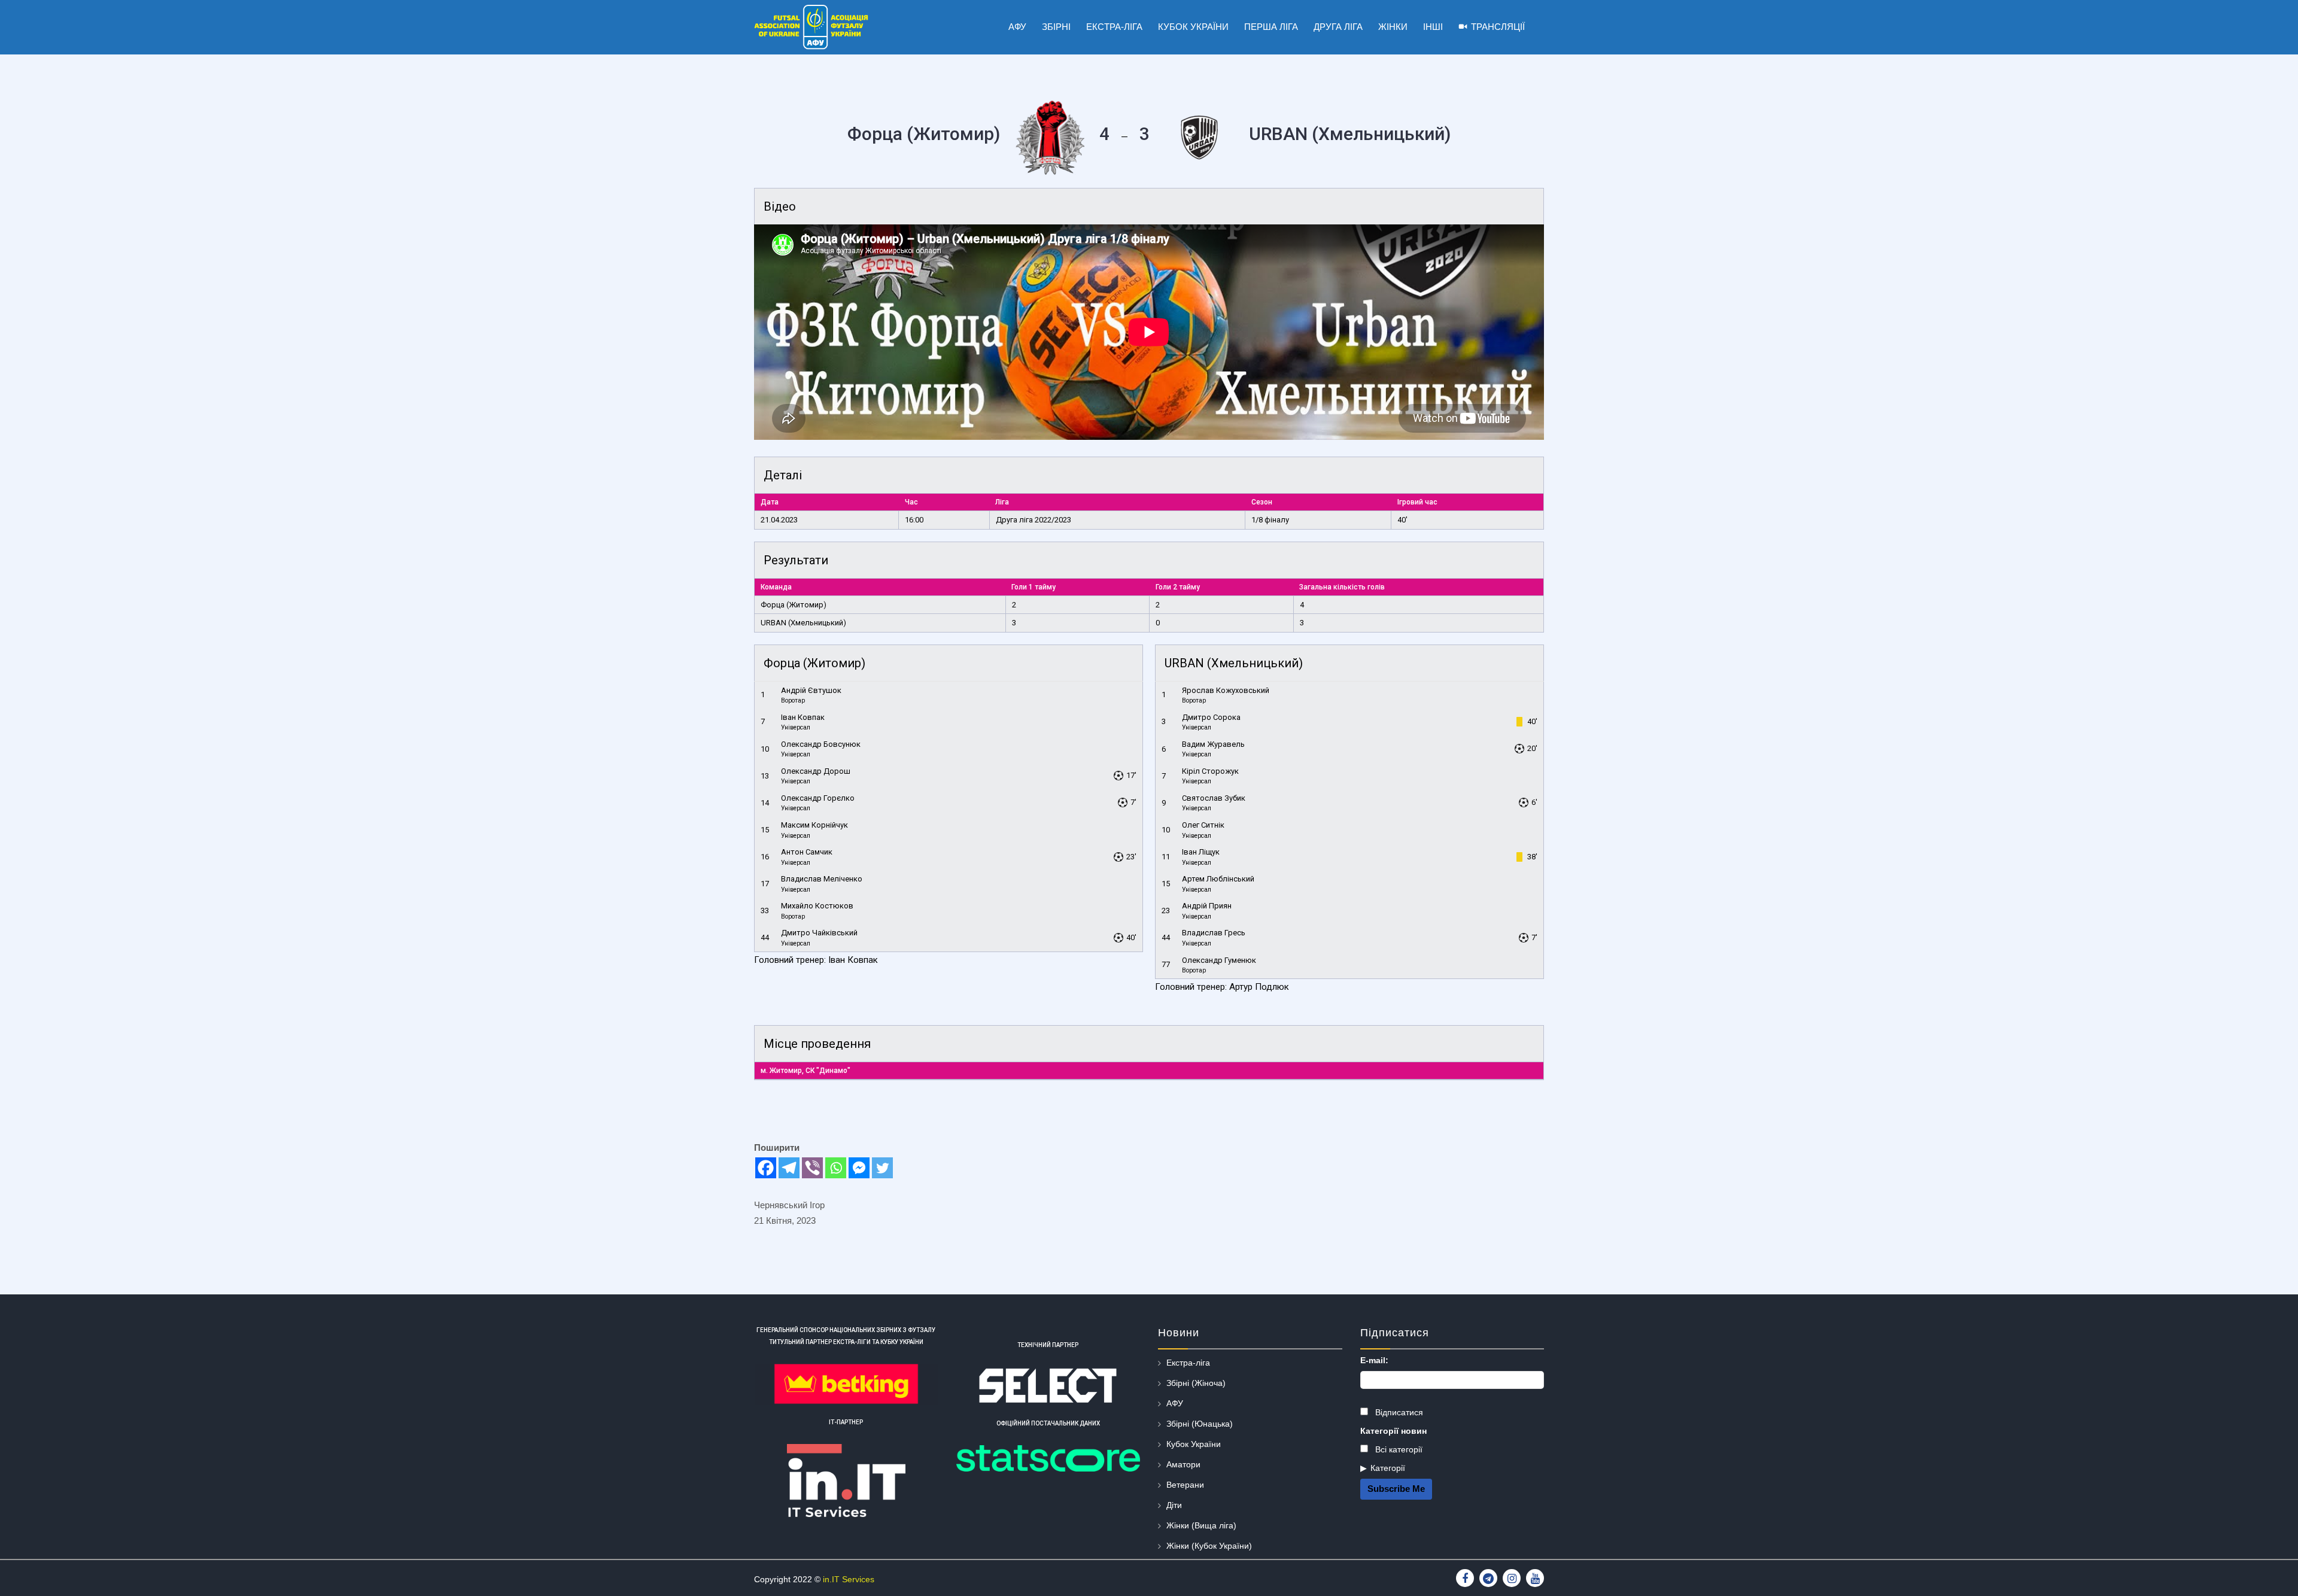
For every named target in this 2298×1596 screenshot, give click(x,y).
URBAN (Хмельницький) (803, 623)
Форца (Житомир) (794, 605)
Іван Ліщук (1201, 852)
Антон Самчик (807, 852)
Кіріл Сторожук (1210, 771)
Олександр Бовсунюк (821, 744)
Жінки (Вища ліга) (1201, 1525)
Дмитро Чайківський (819, 933)
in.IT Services (849, 1579)
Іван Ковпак (803, 717)
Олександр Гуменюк (1219, 960)
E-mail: (1374, 1360)
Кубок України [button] (1193, 27)
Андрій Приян (1207, 906)
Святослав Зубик (1214, 798)
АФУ (1175, 1403)
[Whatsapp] (836, 1168)
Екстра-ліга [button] (1114, 27)
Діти (1174, 1505)
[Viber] (812, 1168)
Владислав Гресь (1214, 933)
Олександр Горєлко (818, 798)
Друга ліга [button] (1338, 27)
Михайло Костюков (817, 906)
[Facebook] (766, 1168)
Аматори (1183, 1464)
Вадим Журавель (1213, 744)
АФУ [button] (1017, 27)
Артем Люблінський (1218, 879)
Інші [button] (1433, 27)
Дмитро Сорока (1211, 717)
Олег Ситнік (1203, 825)
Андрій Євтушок (811, 690)
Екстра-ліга (1188, 1363)
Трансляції (1498, 27)
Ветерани (1185, 1485)
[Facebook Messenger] (859, 1168)
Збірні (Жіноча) (1196, 1383)
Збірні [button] (1056, 27)
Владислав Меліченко (822, 879)
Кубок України (1194, 1444)
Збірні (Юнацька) (1200, 1424)
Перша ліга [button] (1271, 27)
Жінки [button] (1393, 27)
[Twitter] (882, 1168)
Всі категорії (1398, 1449)
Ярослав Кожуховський (1226, 690)
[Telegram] (789, 1168)
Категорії (1388, 1468)
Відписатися (1398, 1412)
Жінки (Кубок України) (1209, 1546)
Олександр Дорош (816, 771)
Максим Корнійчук (814, 825)
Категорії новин (1393, 1431)
